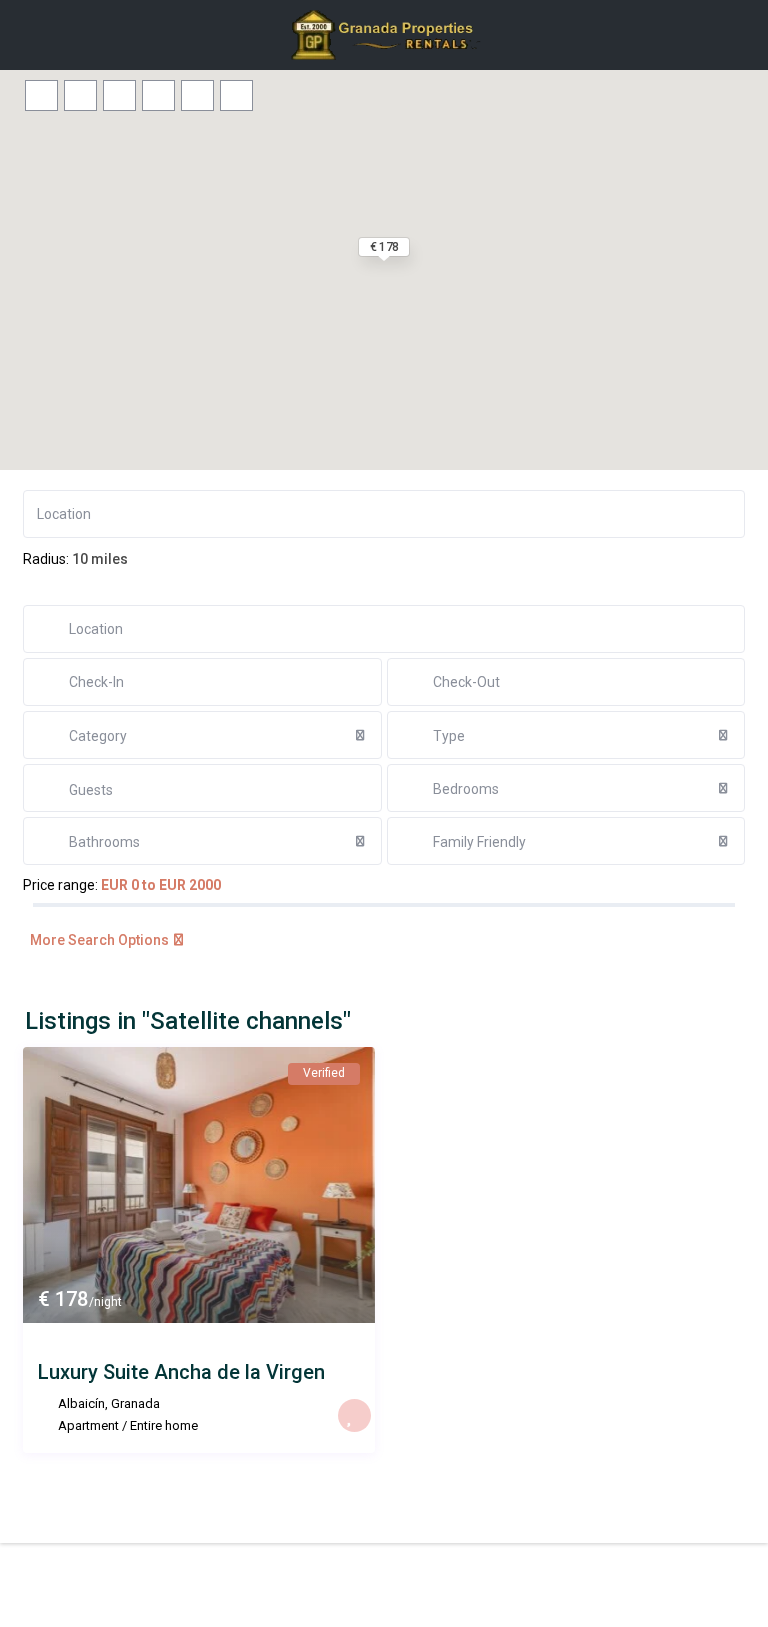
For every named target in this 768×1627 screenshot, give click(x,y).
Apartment (88, 1425)
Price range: (60, 885)
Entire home (164, 1425)
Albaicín (81, 1403)
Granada (135, 1403)
